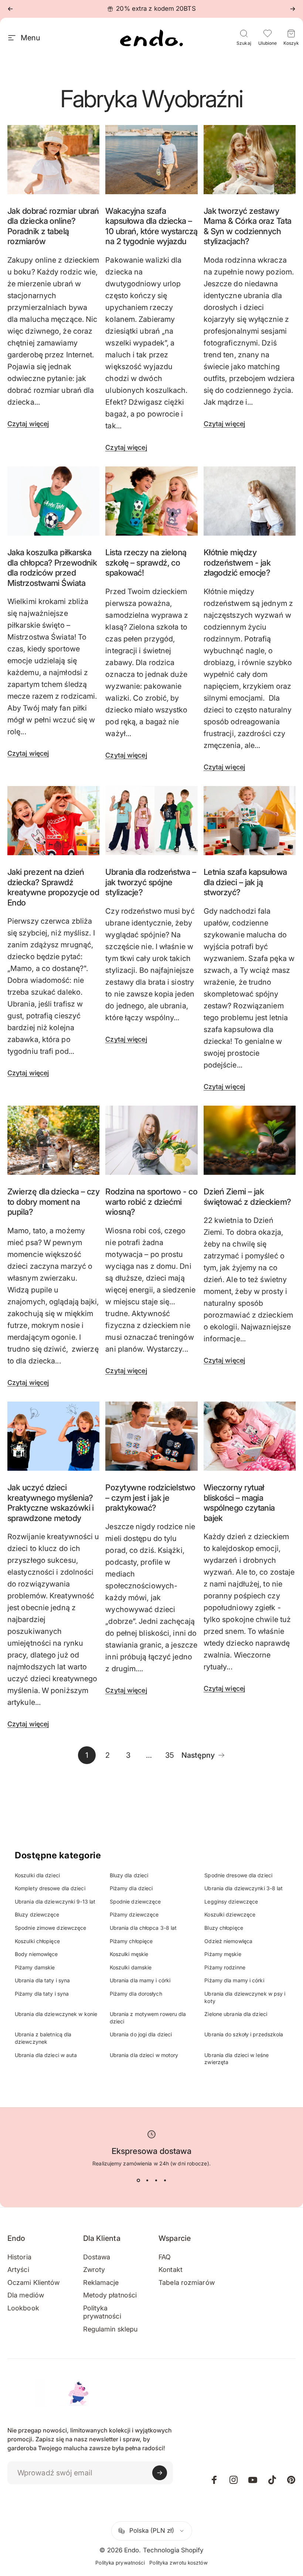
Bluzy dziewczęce (37, 1914)
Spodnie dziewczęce (135, 1901)
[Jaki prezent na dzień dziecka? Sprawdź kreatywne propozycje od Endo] (53, 821)
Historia (19, 2257)
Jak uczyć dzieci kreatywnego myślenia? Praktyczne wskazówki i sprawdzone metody (51, 1503)
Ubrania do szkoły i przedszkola (244, 2034)
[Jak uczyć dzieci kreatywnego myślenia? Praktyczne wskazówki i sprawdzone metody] (53, 1436)
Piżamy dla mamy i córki (234, 1980)
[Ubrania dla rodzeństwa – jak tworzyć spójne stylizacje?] (151, 821)
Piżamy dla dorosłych (136, 1994)
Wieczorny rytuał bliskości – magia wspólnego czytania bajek (239, 1503)
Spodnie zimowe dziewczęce (51, 1928)
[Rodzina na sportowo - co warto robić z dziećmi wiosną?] (151, 1140)
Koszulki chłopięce (37, 1941)
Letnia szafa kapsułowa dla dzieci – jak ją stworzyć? (245, 882)
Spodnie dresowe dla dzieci (238, 1875)
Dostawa (97, 2257)
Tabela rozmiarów (187, 2282)
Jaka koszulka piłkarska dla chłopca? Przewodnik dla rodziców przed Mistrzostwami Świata (52, 568)
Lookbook (23, 2308)
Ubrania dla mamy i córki (140, 1980)
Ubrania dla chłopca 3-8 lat (143, 1928)
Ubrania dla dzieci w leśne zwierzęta (236, 2059)
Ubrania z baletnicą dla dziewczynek (43, 2038)
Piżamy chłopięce (131, 1941)
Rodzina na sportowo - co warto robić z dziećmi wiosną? (151, 1202)
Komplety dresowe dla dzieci (50, 1888)
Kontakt (171, 2270)
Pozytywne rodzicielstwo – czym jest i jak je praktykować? (150, 1498)
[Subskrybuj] (160, 2473)
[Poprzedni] (10, 9)
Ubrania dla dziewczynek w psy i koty (245, 1997)
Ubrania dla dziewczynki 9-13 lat (55, 1901)
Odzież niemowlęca (228, 1941)
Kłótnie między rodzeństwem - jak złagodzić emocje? (237, 562)
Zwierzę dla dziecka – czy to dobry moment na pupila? (53, 1202)
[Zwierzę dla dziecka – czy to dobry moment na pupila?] (53, 1140)
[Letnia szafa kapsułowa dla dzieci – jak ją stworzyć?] (250, 821)
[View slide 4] (165, 2181)
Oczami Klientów (34, 2282)
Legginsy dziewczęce (231, 1901)
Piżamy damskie (35, 1967)
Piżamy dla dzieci (131, 1888)
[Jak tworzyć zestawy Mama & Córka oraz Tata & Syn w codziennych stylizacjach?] (250, 160)
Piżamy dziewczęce (134, 1914)
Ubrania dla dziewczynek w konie (56, 2014)
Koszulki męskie (129, 1954)
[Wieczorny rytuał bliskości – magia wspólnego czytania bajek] (250, 1436)
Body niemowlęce (36, 1954)
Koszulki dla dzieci (37, 1875)
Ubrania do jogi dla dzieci (141, 2034)
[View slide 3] (156, 2181)
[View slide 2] (147, 2181)
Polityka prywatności (102, 2312)
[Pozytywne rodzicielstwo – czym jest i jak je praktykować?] (151, 1436)
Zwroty (94, 2270)
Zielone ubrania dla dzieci (236, 2014)
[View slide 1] (138, 2181)
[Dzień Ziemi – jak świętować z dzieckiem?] (250, 1140)
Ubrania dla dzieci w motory (144, 2055)
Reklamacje (101, 2282)
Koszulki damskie (131, 1967)
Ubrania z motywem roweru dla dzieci (148, 2018)
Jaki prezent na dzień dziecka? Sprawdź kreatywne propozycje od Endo (53, 887)
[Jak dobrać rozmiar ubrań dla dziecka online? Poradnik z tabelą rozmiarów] (53, 160)
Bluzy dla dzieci (129, 1875)
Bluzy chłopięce (224, 1928)
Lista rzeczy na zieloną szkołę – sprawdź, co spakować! (146, 562)
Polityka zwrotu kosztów (178, 2563)
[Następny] (293, 9)
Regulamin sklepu (110, 2329)
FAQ (165, 2257)
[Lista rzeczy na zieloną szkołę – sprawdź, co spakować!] (151, 501)
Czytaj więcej (28, 424)
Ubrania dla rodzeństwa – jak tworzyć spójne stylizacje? (151, 882)
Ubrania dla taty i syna (42, 1980)
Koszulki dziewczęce (230, 1914)
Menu (30, 38)
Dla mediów (26, 2295)
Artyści (18, 2270)
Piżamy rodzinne (225, 1967)
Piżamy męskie (223, 1954)
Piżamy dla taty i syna (42, 1994)
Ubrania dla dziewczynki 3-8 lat (244, 1888)
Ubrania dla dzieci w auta (46, 2055)
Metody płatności (110, 2295)
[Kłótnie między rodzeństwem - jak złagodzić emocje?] (250, 501)
